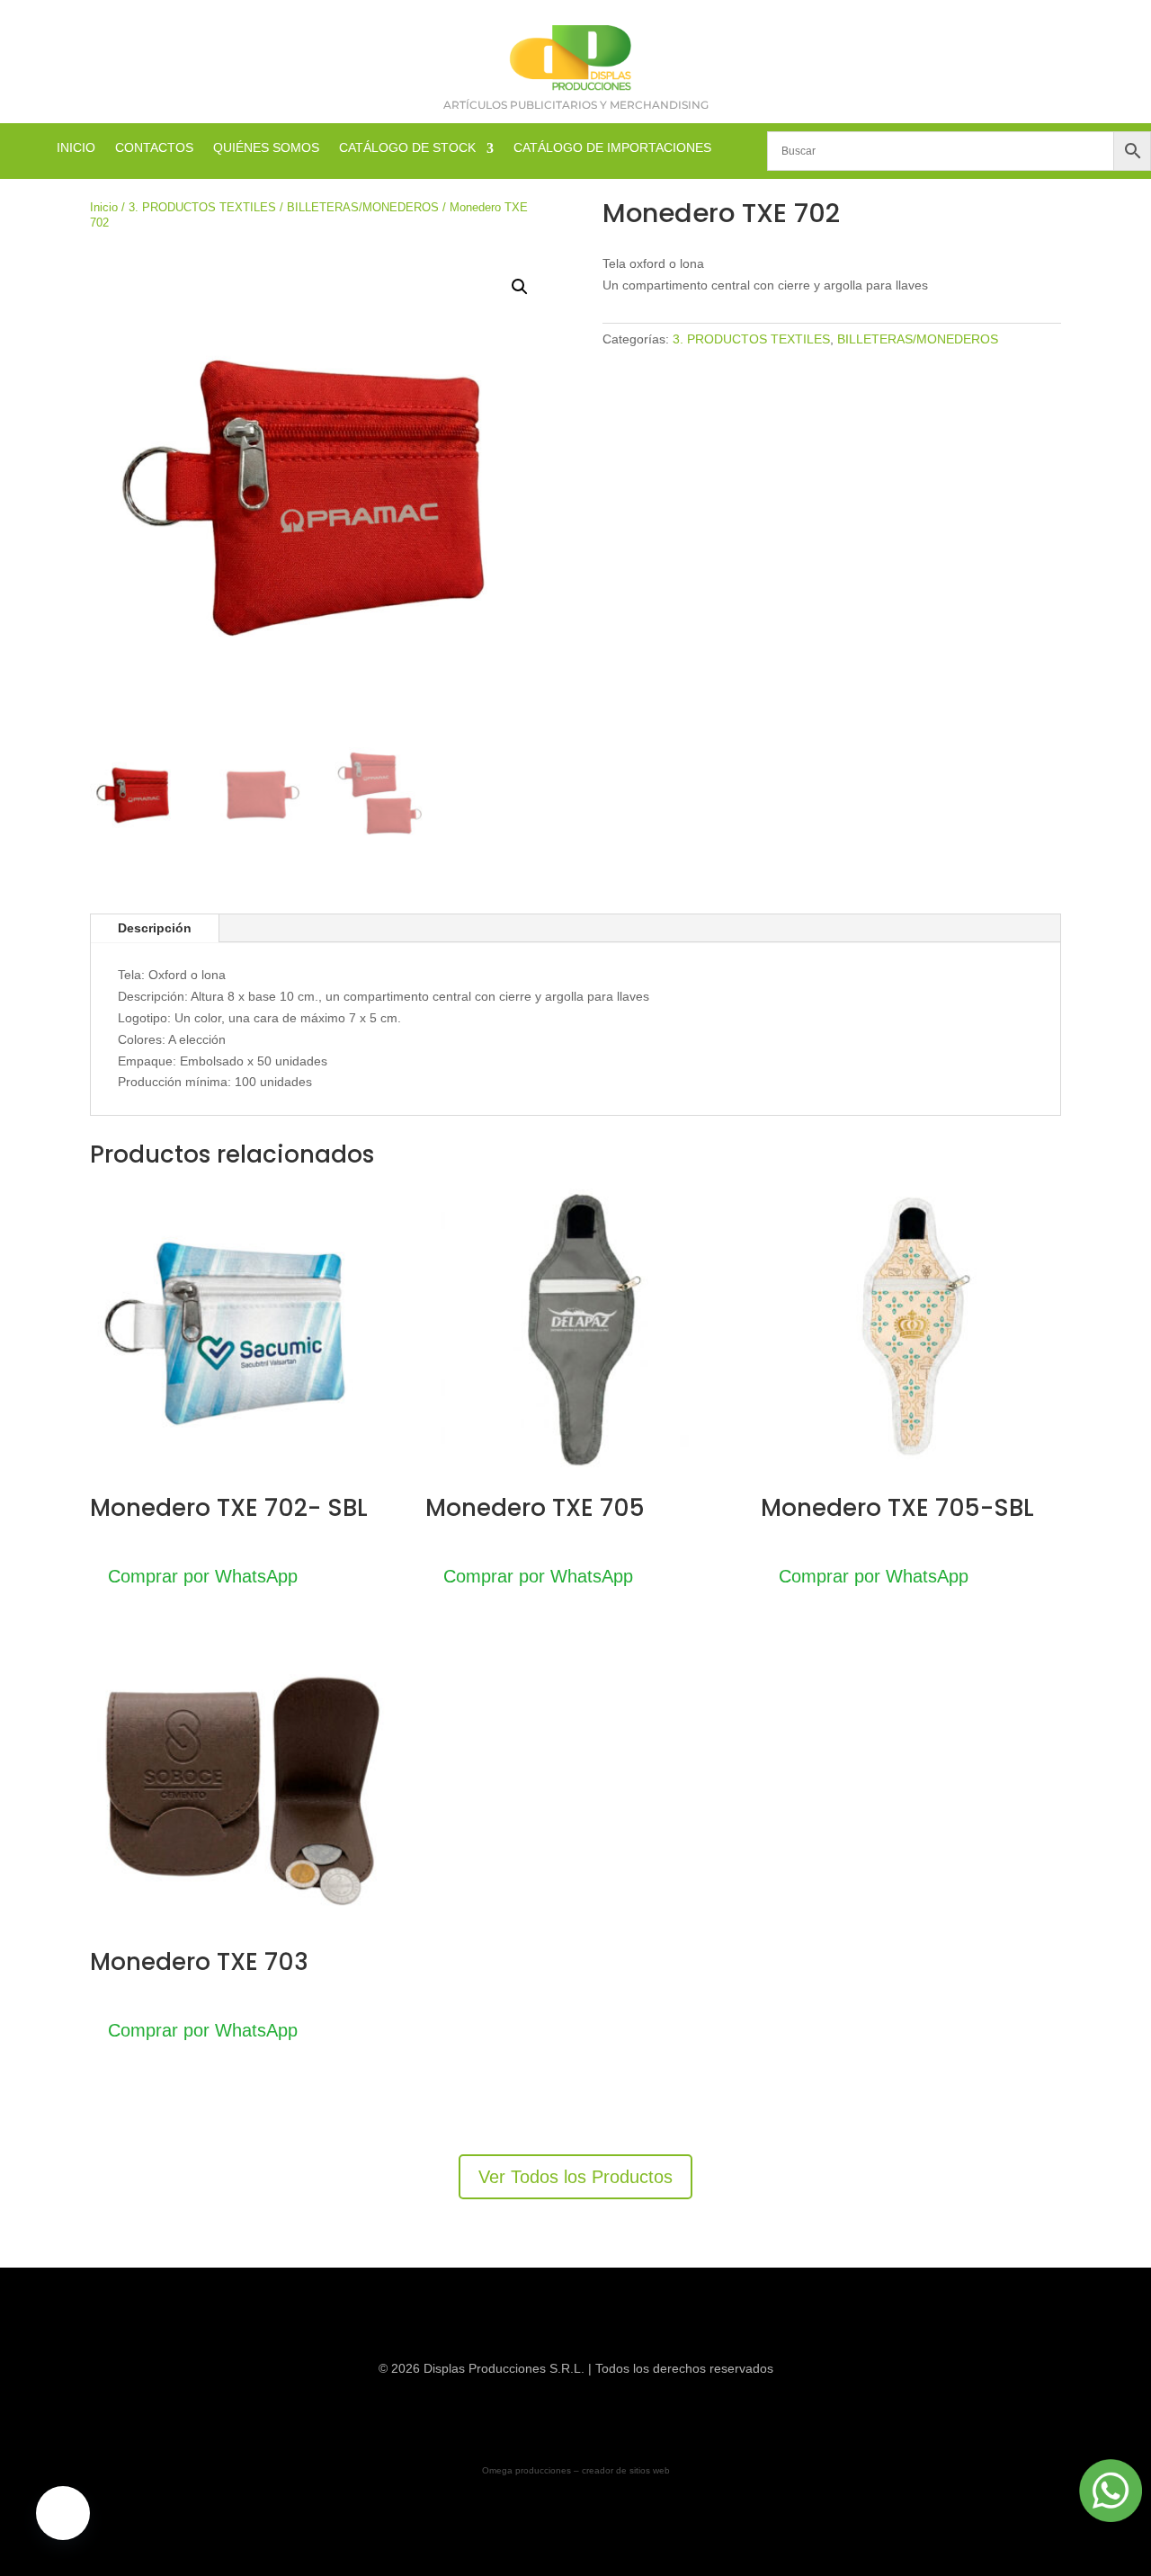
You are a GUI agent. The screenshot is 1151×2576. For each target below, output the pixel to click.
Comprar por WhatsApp (203, 1576)
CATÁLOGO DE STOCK (407, 148)
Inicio (104, 207)
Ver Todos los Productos (575, 2177)
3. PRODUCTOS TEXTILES (202, 207)
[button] (520, 287)
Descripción (155, 928)
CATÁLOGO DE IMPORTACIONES (612, 148)
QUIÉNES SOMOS (266, 148)
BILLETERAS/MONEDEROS (363, 207)
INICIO (76, 148)
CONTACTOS (154, 148)
